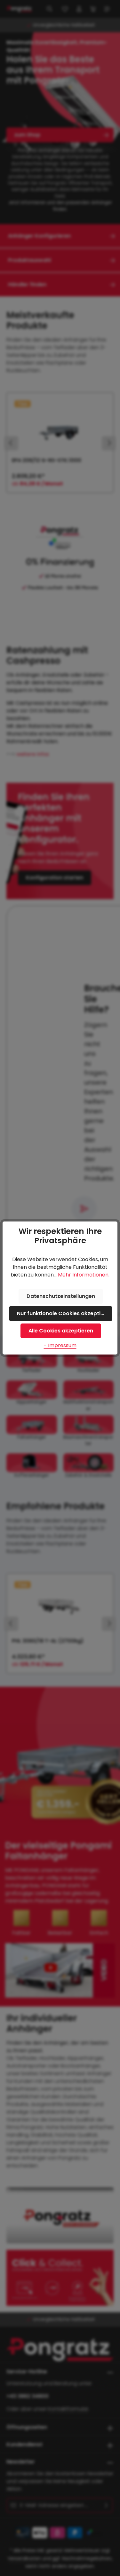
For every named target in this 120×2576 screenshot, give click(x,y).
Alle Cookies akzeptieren (61, 1331)
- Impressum (60, 1345)
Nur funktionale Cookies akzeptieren (65, 1313)
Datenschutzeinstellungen (61, 1296)
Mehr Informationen (83, 1275)
